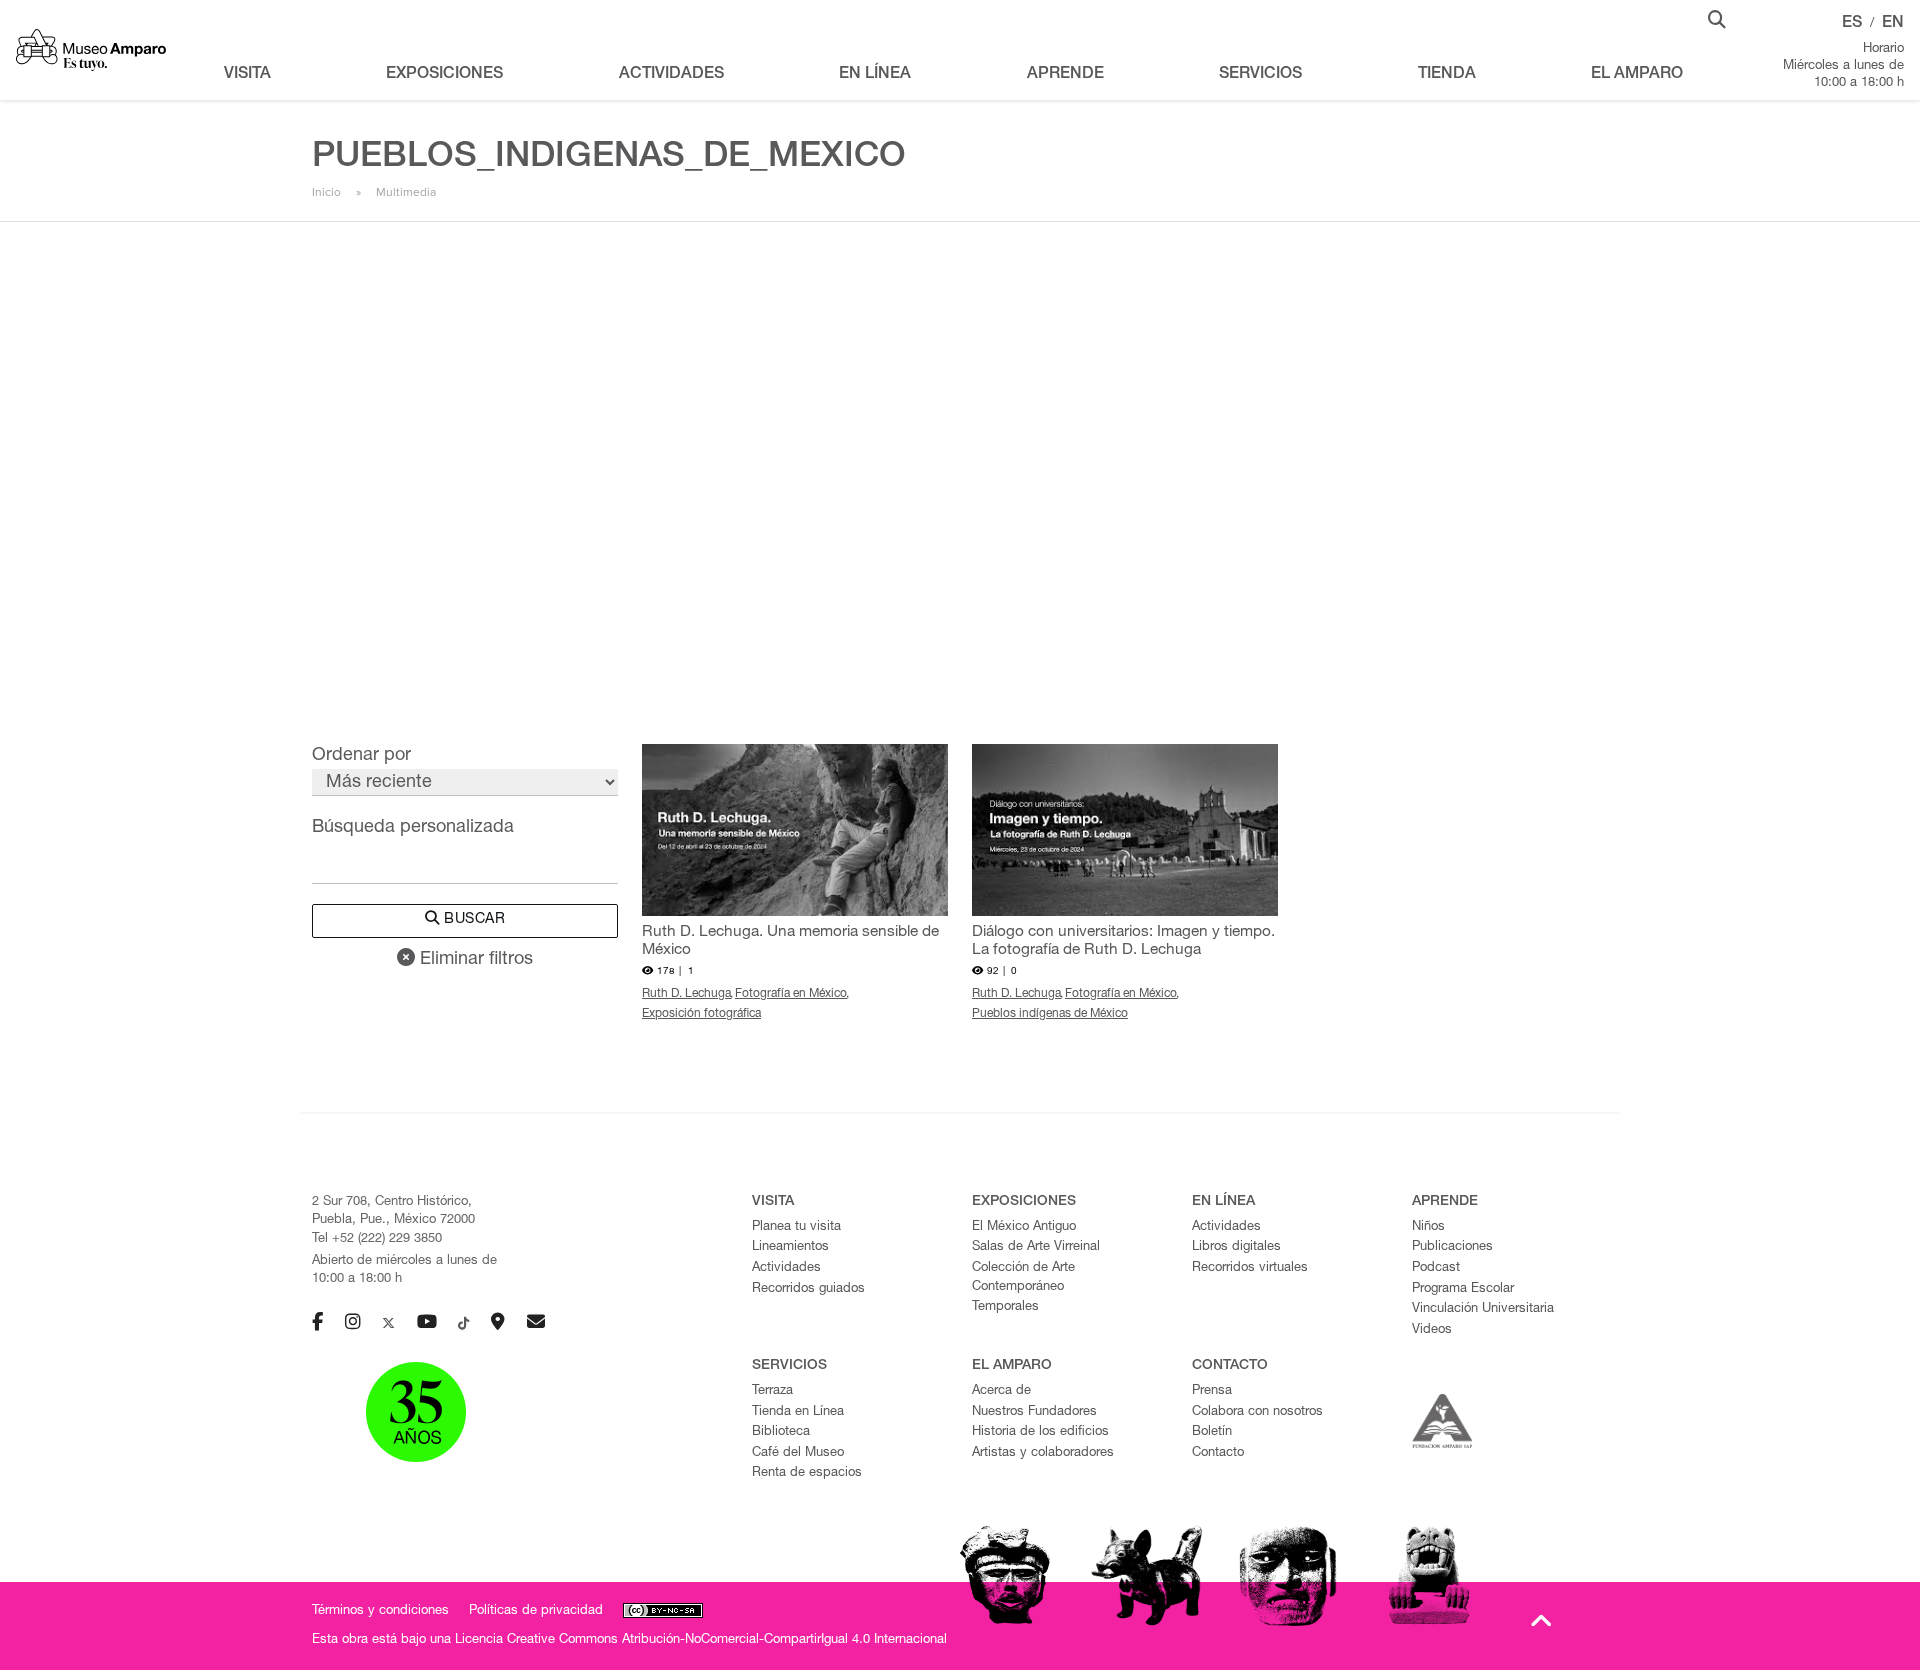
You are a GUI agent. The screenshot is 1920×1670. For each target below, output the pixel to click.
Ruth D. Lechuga (686, 994)
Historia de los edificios (1040, 1432)
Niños (1428, 1227)
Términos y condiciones (380, 1611)
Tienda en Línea (798, 1412)
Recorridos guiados (808, 1289)
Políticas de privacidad (536, 1611)
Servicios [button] (1260, 75)
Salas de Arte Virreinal (1036, 1247)
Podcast (1436, 1268)
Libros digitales (1236, 1247)
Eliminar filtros (474, 960)
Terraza (772, 1391)
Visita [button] (247, 75)
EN (1893, 24)
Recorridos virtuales (1250, 1268)
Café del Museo (798, 1453)
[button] (1717, 18)
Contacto (1218, 1453)
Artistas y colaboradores (1043, 1453)
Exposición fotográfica (701, 1014)
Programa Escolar (1463, 1289)
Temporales (1005, 1307)
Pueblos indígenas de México (1050, 1014)
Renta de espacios (807, 1473)
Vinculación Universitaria (1483, 1309)
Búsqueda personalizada (413, 828)
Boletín (1212, 1432)
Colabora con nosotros (1257, 1412)
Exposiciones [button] (444, 75)
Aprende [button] (1065, 75)
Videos (1432, 1330)
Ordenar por (361, 756)
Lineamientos (790, 1247)
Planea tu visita (796, 1227)
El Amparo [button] (1637, 75)
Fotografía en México (791, 994)
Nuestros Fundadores (1034, 1412)
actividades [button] (671, 75)
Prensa (1212, 1391)
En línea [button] (875, 75)
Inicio (326, 192)
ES (1852, 24)
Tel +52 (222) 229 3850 (377, 1239)
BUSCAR (473, 920)
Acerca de (1001, 1391)
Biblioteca (781, 1432)
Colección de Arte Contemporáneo (1023, 1278)
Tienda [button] (1447, 75)
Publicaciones (1452, 1247)
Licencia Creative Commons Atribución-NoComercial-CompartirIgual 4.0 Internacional (701, 1640)
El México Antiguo (1024, 1227)
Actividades (786, 1268)
